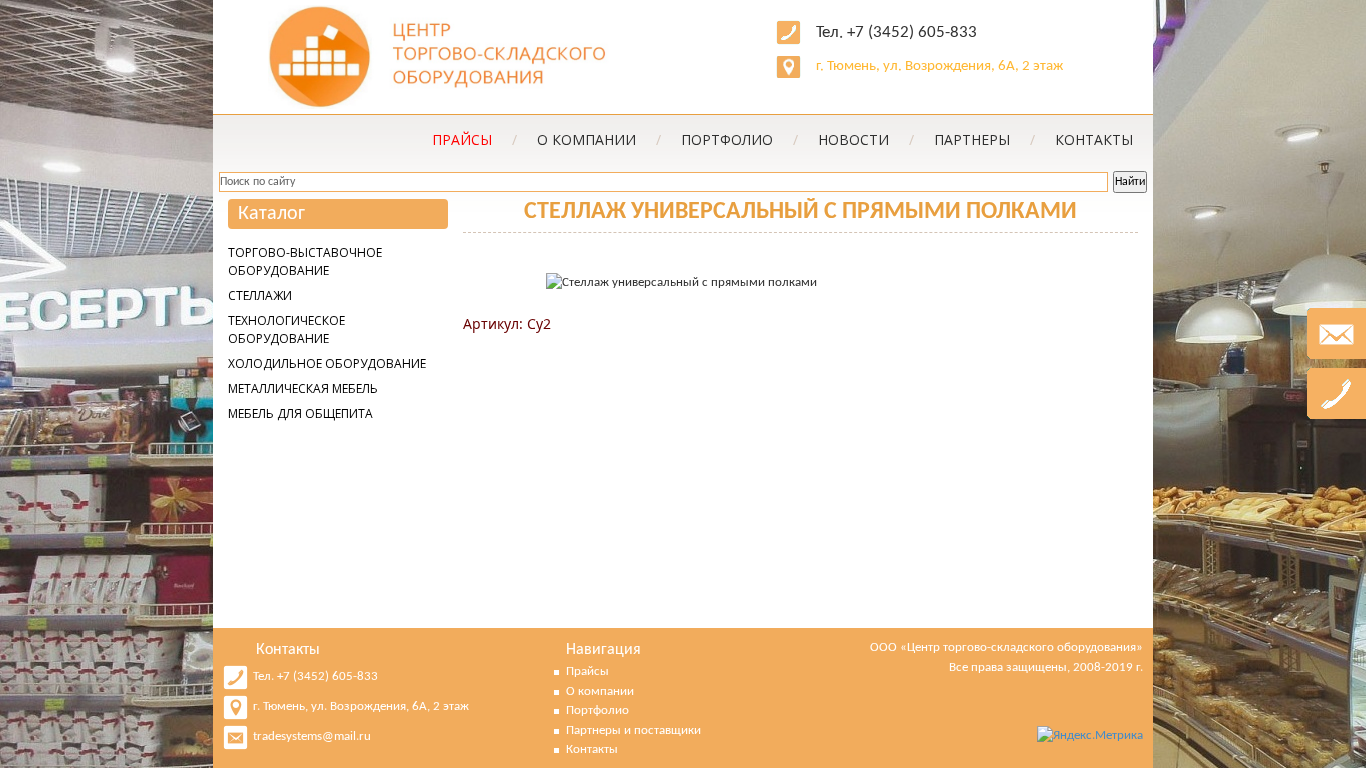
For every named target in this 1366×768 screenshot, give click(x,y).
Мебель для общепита (300, 413)
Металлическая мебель (303, 388)
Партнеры (984, 139)
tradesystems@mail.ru (312, 736)
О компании (599, 139)
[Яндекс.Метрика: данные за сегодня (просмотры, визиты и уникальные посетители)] (1090, 736)
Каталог (271, 214)
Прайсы (587, 671)
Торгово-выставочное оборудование (305, 261)
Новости (866, 139)
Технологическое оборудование (286, 329)
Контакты (1094, 139)
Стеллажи (260, 295)
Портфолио (739, 139)
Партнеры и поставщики (633, 730)
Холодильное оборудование (327, 363)
